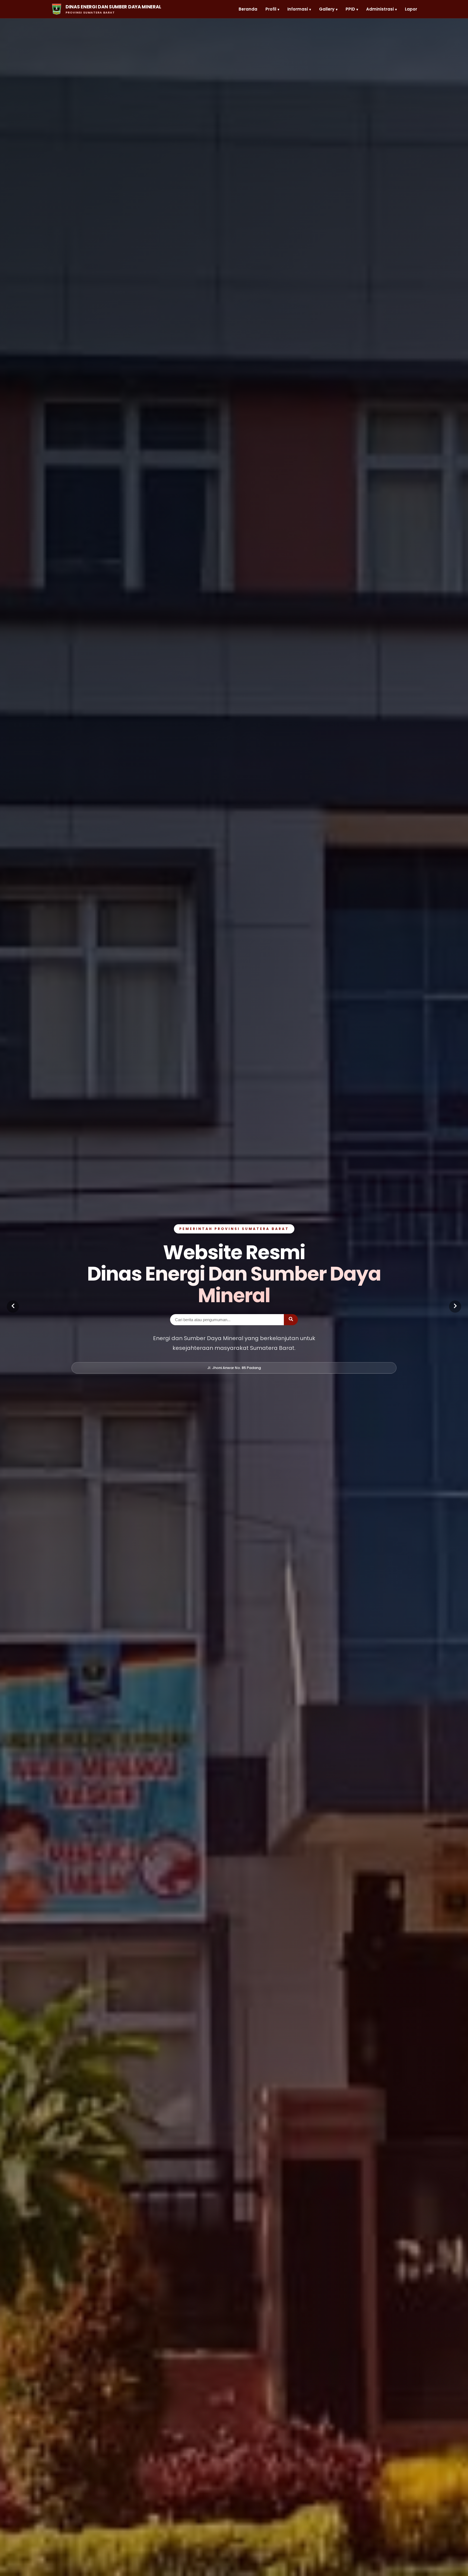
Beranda (248, 9)
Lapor (411, 9)
